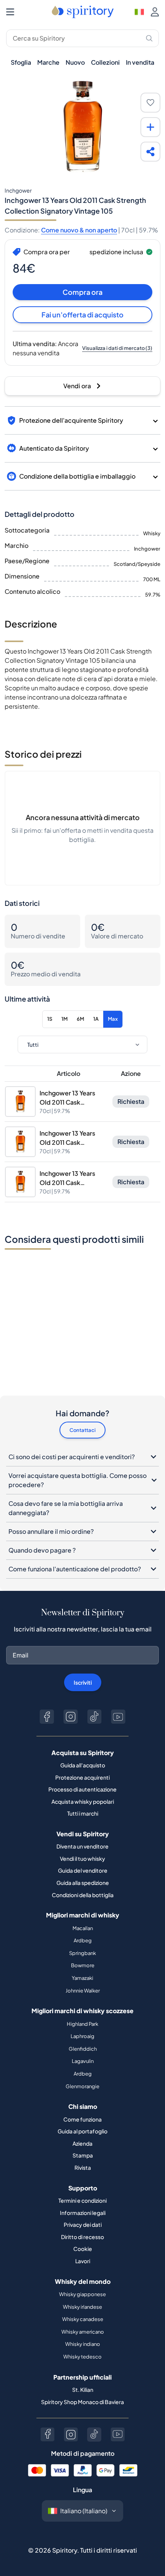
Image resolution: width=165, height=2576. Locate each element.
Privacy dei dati (83, 2225)
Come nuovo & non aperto (79, 230)
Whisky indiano (83, 2344)
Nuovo (75, 62)
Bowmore (83, 1965)
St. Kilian (83, 2390)
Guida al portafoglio (82, 2131)
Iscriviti (83, 1682)
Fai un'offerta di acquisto (82, 315)
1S (50, 1019)
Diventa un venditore (82, 1846)
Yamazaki (82, 1978)
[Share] (150, 152)
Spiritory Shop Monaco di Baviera (82, 2402)
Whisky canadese (83, 2319)
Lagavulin (83, 2061)
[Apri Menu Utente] (155, 12)
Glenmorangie (82, 2086)
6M (80, 1019)
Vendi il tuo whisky (82, 1858)
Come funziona (82, 2119)
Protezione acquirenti (82, 1777)
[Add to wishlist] (150, 103)
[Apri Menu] (10, 12)
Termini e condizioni (82, 2200)
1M (64, 1019)
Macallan (83, 1928)
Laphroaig (82, 2036)
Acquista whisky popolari (83, 1801)
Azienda (82, 2143)
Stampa (83, 2155)
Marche (48, 62)
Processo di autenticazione (82, 1789)
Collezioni (105, 62)
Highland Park (82, 2024)
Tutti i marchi (83, 1813)
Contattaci (82, 1430)
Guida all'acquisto (83, 1765)
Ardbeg (83, 1940)
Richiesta (131, 1101)
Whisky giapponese (82, 2294)
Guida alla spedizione (83, 1883)
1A (96, 1019)
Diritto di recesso (82, 2237)
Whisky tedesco (82, 2357)
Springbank (82, 1953)
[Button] (47, 1717)
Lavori (83, 2261)
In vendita (140, 62)
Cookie (83, 2249)
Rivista (83, 2167)
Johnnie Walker (83, 1991)
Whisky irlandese (82, 2307)
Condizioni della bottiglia (83, 1895)
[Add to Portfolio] (150, 127)
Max (113, 1019)
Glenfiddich (83, 2049)
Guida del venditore (83, 1870)
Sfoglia (21, 62)
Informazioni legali (83, 2213)
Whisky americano (83, 2332)
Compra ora (82, 292)
